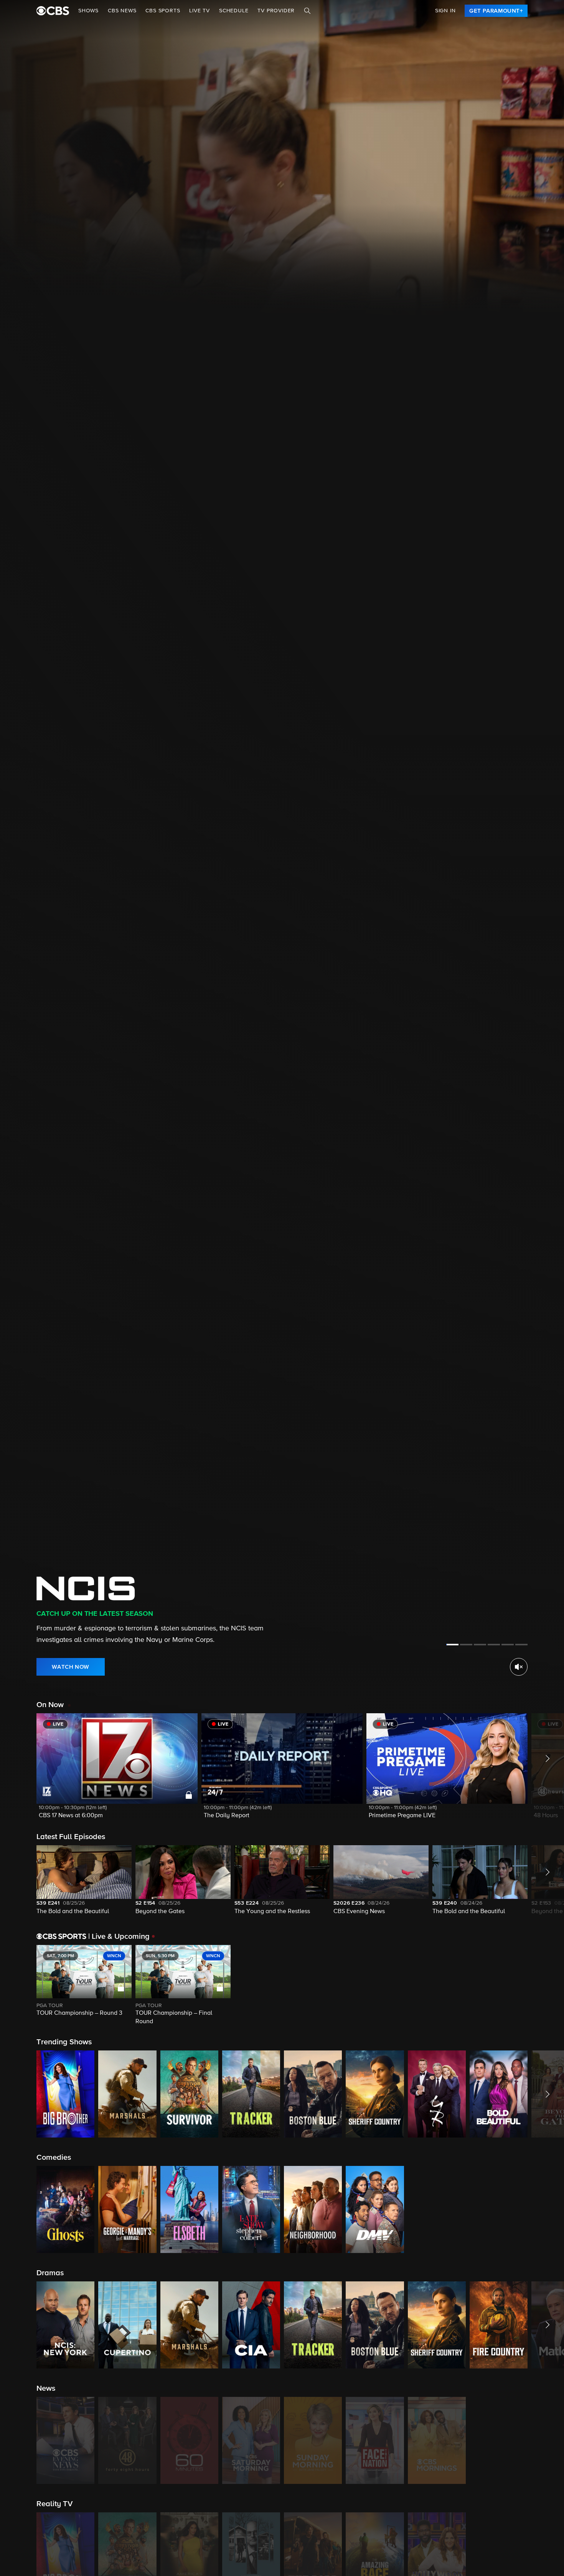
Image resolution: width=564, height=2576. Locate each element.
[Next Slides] (546, 1986)
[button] (117, 1771)
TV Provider (276, 11)
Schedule (234, 11)
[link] (496, 11)
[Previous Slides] (18, 1986)
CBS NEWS (122, 11)
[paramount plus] (53, 11)
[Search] (307, 11)
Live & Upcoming (119, 1937)
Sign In (445, 11)
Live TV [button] (200, 11)
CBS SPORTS (163, 11)
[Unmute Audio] (519, 1667)
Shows (88, 11)
